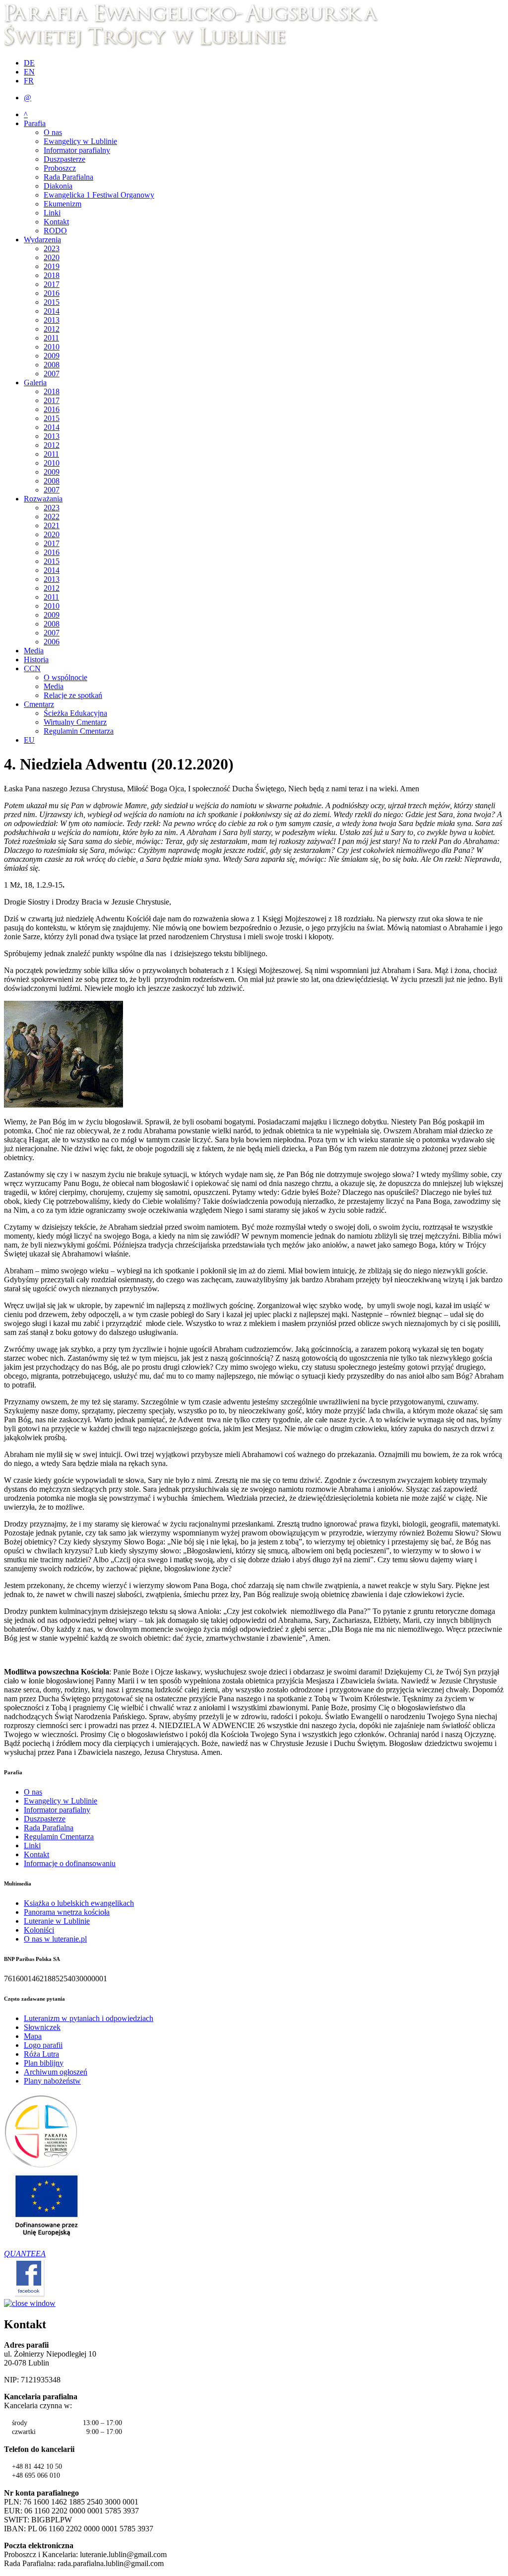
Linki (52, 213)
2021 (52, 525)
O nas (53, 132)
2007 (52, 374)
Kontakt (56, 222)
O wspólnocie (65, 677)
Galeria (35, 383)
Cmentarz (39, 704)
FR (29, 81)
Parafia (35, 123)
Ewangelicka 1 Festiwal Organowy (99, 195)
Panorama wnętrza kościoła (67, 1912)
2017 (52, 284)
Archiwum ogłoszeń (56, 2072)
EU (29, 740)
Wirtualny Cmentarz (75, 722)
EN (29, 72)
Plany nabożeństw (52, 2081)
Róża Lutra (41, 2054)
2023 (52, 248)
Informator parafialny (77, 150)
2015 (52, 302)
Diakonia (58, 186)
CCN (32, 668)
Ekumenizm (63, 204)
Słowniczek (42, 2027)
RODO (55, 231)
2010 (52, 347)
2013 (52, 320)
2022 (52, 517)
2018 (52, 275)
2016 (52, 293)
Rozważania (43, 499)
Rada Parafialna (68, 177)
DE (29, 63)
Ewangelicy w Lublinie (80, 141)
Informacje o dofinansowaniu (70, 1863)
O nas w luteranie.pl (55, 1939)
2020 (52, 257)
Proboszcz (60, 168)
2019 (52, 266)
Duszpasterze (64, 159)
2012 (52, 329)
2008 (52, 365)
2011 (51, 338)
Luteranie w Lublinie (57, 1921)
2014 (52, 311)
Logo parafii (43, 2045)
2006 (52, 642)
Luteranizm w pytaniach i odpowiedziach (89, 2018)
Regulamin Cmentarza (79, 731)
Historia (36, 660)
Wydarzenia (42, 240)
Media (34, 651)
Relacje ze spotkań (73, 695)
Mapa (33, 2036)
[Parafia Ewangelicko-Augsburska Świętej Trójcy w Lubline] (197, 46)
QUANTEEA (25, 2254)
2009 (52, 356)
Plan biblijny (44, 2063)
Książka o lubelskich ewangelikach (79, 1903)
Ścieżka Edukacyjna (75, 713)
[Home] (41, 2166)
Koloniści (39, 1930)
